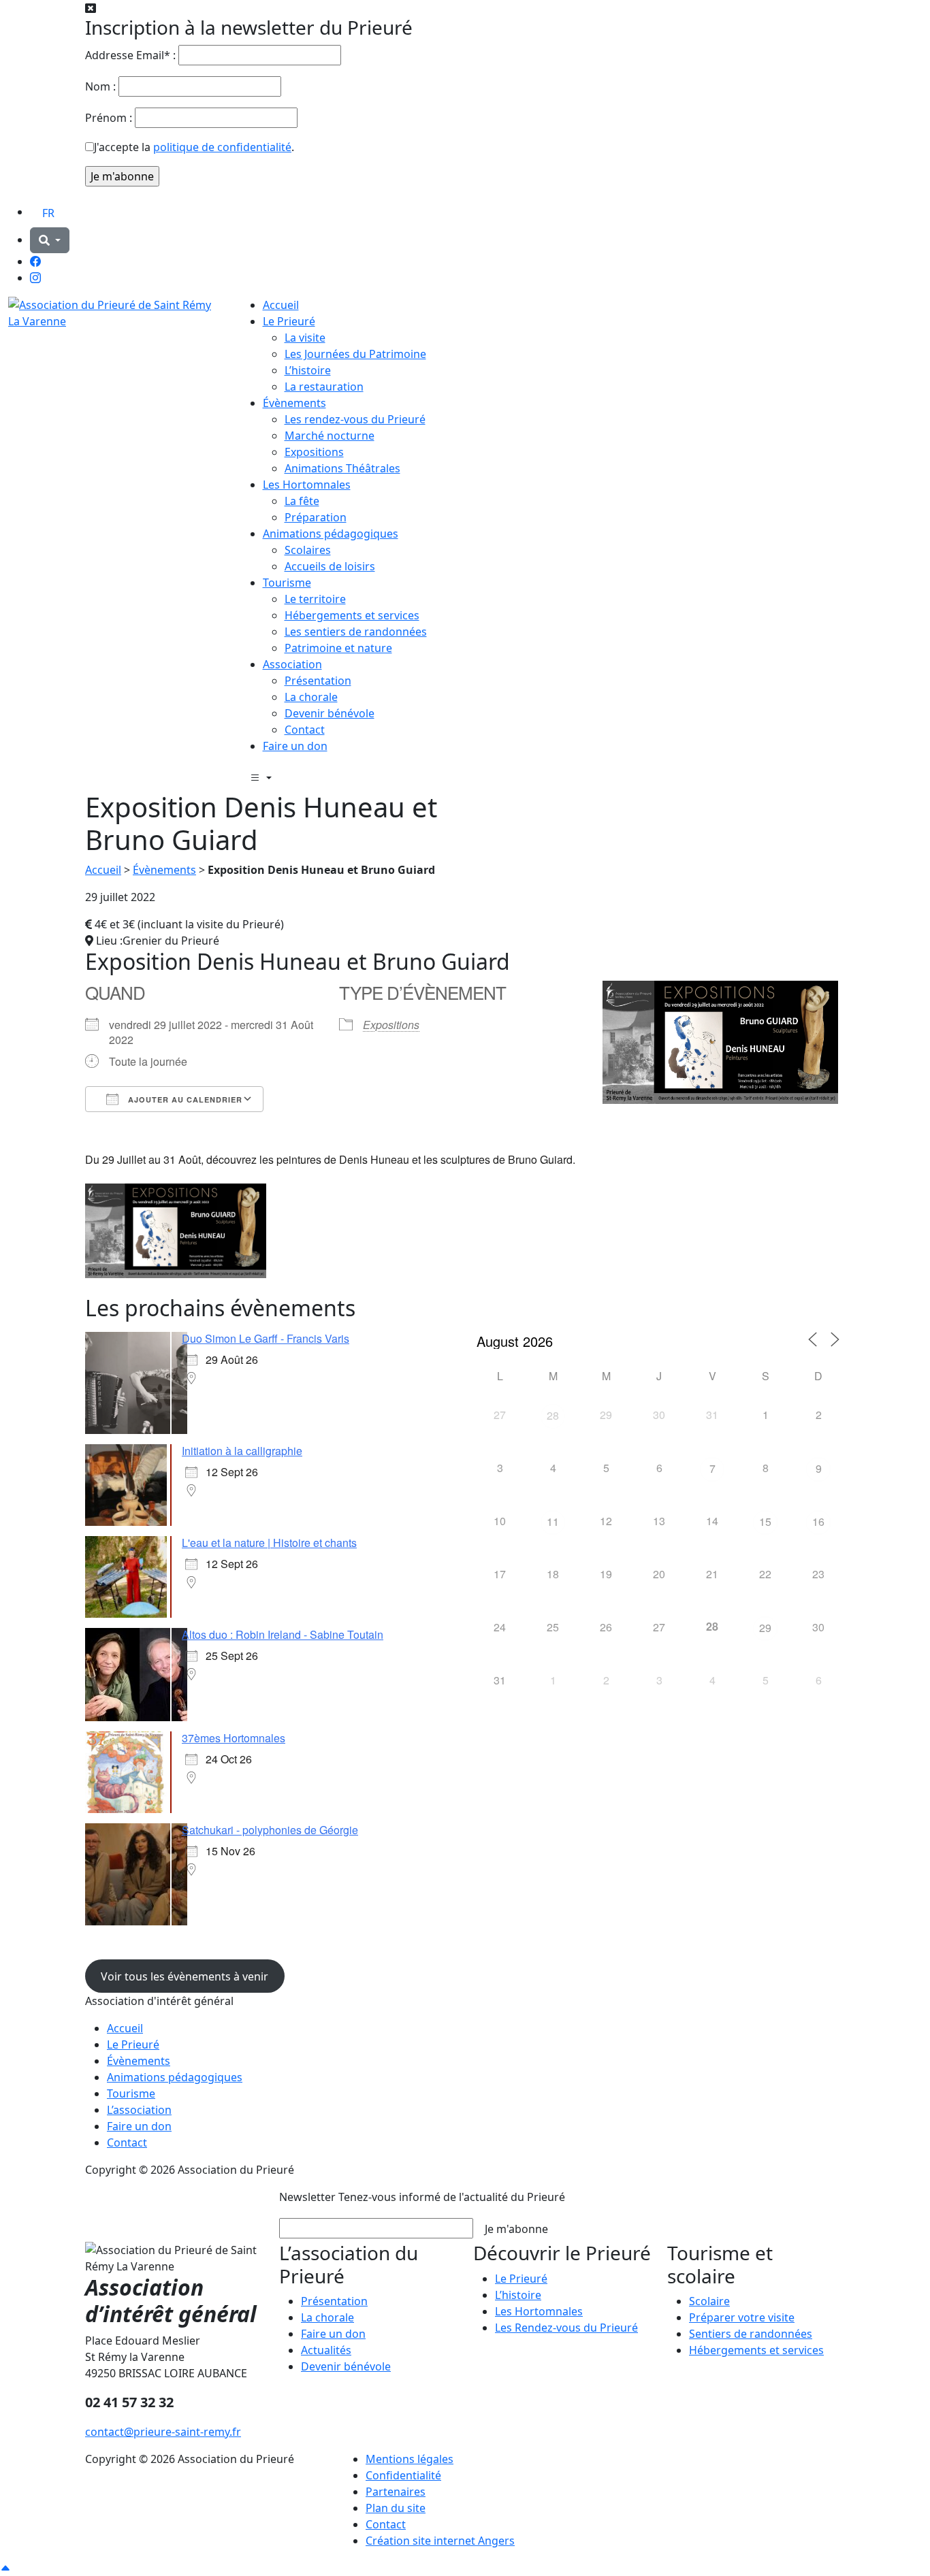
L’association (139, 2110)
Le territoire (315, 599)
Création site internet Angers (440, 2541)
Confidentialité (403, 2475)
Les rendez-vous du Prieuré (355, 419)
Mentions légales (410, 2459)
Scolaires (308, 550)
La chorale (311, 697)
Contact (305, 730)
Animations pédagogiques (331, 534)
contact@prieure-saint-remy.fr (163, 2432)
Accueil (281, 305)
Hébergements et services (352, 615)
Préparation (316, 517)
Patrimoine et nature (338, 648)
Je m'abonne (516, 2229)
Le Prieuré (289, 321)
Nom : (100, 86)
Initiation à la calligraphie (242, 1451)
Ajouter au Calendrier (184, 1099)
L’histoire (308, 370)
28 (553, 1415)
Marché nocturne (330, 436)
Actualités (326, 2350)
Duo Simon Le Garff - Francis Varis (266, 1338)
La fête (302, 501)
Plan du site (396, 2508)
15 (765, 1521)
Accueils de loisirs (330, 566)
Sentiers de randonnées (751, 2334)
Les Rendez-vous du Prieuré (566, 2328)
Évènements (294, 403)
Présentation (318, 681)
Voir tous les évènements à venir (185, 1976)
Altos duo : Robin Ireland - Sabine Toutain (283, 1634)
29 (765, 1628)
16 (818, 1521)
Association (292, 664)
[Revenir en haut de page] (5, 2568)
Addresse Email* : (130, 55)
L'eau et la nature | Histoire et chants (269, 1543)
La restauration (324, 387)
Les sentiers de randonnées (356, 632)
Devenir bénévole (330, 713)
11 (553, 1521)
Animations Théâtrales (342, 468)
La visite (305, 338)
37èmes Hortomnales (234, 1738)
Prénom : (109, 118)
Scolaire (709, 2301)
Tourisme (287, 583)
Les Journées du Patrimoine (355, 354)
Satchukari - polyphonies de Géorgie (270, 1830)
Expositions (314, 452)
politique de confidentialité (222, 147)
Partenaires (396, 2492)
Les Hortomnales (307, 485)
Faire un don (295, 746)
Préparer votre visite (742, 2317)
